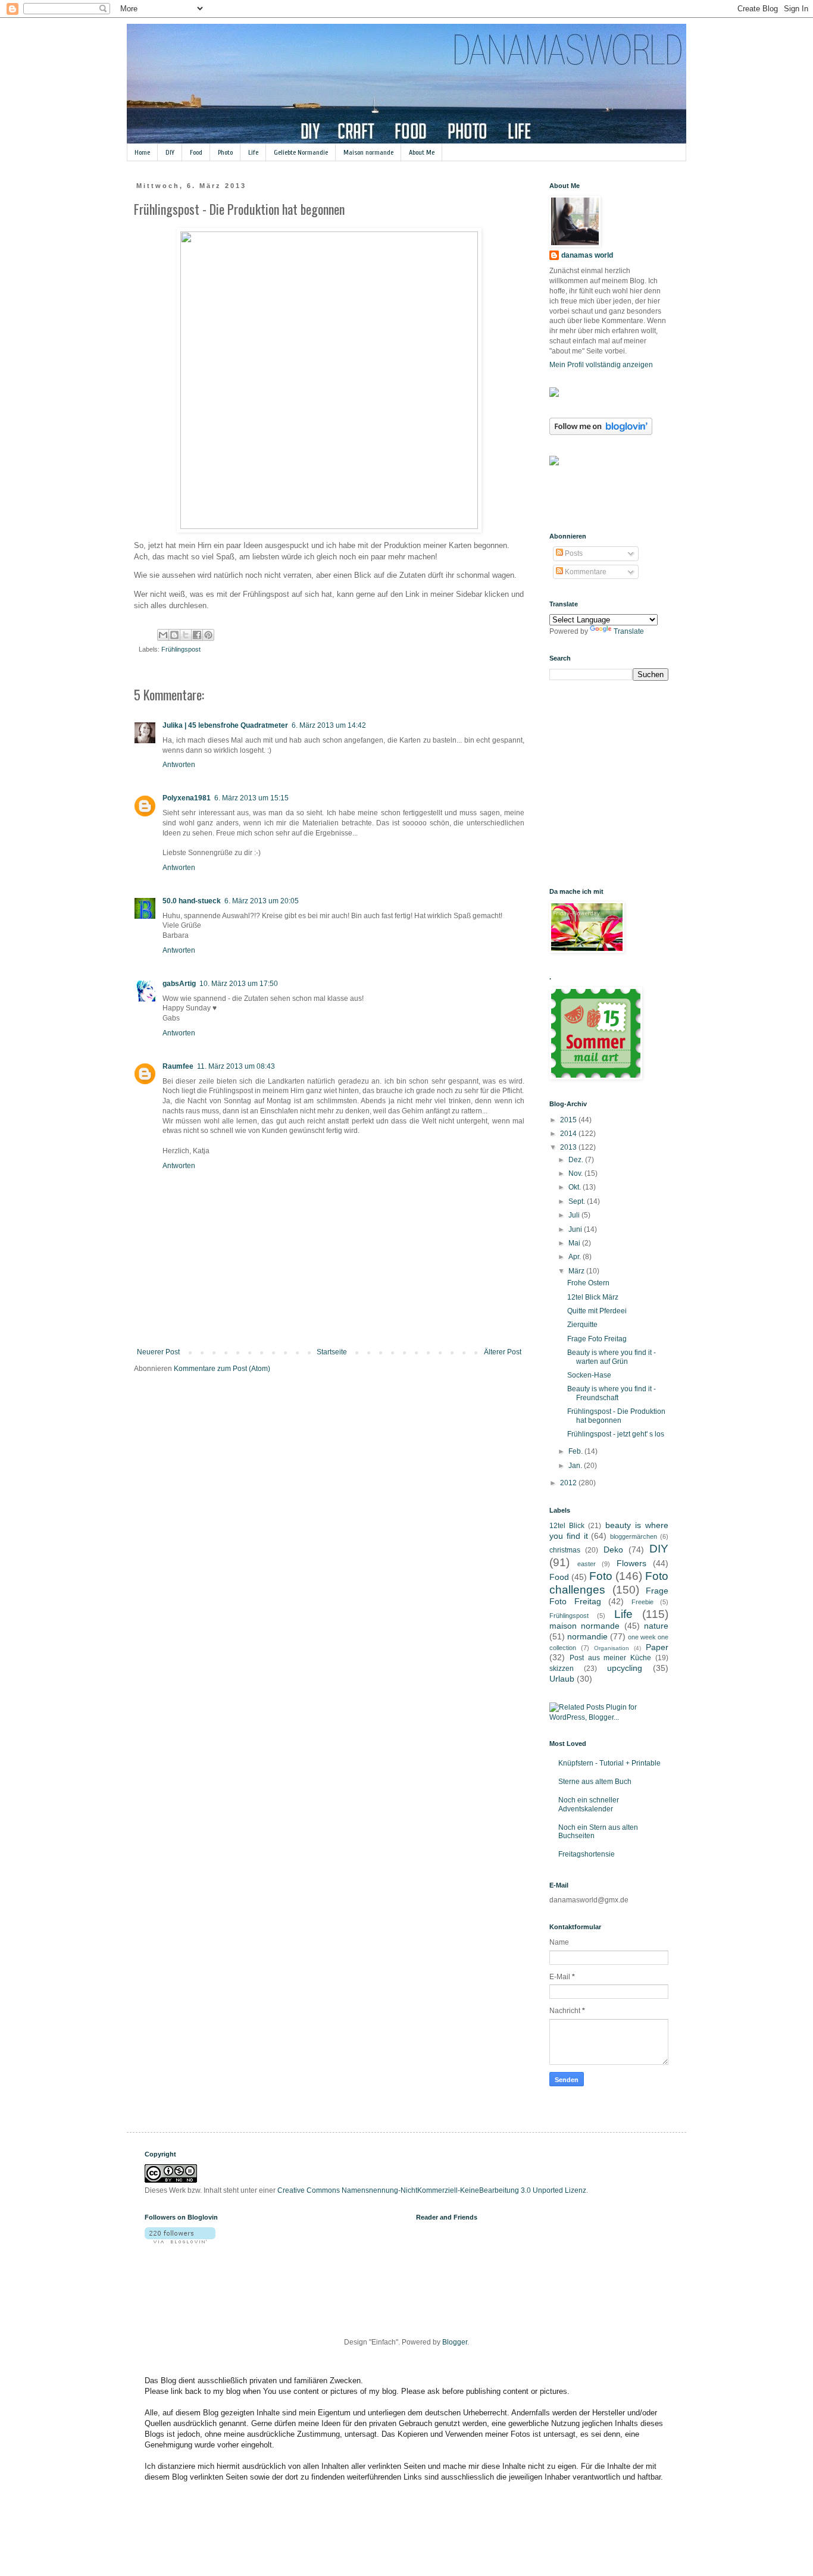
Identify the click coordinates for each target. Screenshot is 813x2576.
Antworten (179, 765)
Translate (629, 631)
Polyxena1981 (187, 798)
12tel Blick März (593, 1297)
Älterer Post (503, 1352)
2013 (569, 1147)
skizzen (562, 1669)
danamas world (587, 255)
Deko (613, 1550)
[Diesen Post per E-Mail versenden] (163, 635)
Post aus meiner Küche (610, 1658)
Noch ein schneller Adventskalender (589, 1804)
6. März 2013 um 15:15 (251, 798)
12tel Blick (567, 1526)
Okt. (576, 1187)
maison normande (584, 1626)
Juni (576, 1229)
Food (196, 152)
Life (253, 152)
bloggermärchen (634, 1536)
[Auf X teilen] (186, 635)
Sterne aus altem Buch (595, 1782)
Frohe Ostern (588, 1283)
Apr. (576, 1257)
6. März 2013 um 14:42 (329, 725)
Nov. (576, 1173)
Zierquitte (582, 1325)
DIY (170, 152)
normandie (587, 1636)
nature (656, 1626)
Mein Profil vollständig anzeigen (601, 365)
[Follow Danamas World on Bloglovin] (601, 433)
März (577, 1271)
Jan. (576, 1466)
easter (587, 1564)
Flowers (631, 1563)
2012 (569, 1483)
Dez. (577, 1160)
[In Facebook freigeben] (197, 635)
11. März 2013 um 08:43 (236, 1066)
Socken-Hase (589, 1375)
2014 (569, 1134)
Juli (575, 1215)
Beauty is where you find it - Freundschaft (612, 1393)
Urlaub (562, 1679)
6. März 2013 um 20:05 (262, 901)
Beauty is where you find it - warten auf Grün (612, 1357)
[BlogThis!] (174, 635)
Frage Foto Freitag (597, 1339)
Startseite (332, 1352)
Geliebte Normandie (301, 152)
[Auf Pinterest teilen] (208, 635)
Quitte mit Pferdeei (597, 1311)
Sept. (578, 1201)
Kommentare (585, 572)
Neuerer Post (158, 1352)
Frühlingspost (181, 649)
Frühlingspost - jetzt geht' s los (616, 1434)
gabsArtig (179, 984)
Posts (573, 553)
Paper (657, 1647)
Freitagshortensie (587, 1854)
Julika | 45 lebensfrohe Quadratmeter (225, 725)
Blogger (455, 2342)
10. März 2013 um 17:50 (239, 984)
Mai (575, 1243)
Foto (601, 1576)
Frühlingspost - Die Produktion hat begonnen (616, 1416)
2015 (569, 1120)
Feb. (576, 1451)
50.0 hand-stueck (192, 901)
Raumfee (178, 1066)
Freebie (642, 1602)
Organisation (612, 1648)
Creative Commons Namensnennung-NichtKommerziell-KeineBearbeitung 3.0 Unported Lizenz (432, 2190)
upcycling (625, 1668)
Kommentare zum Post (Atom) (222, 1369)
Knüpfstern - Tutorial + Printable (609, 1763)
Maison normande (368, 152)
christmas (565, 1550)
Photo (225, 152)
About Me (422, 152)
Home (142, 152)
